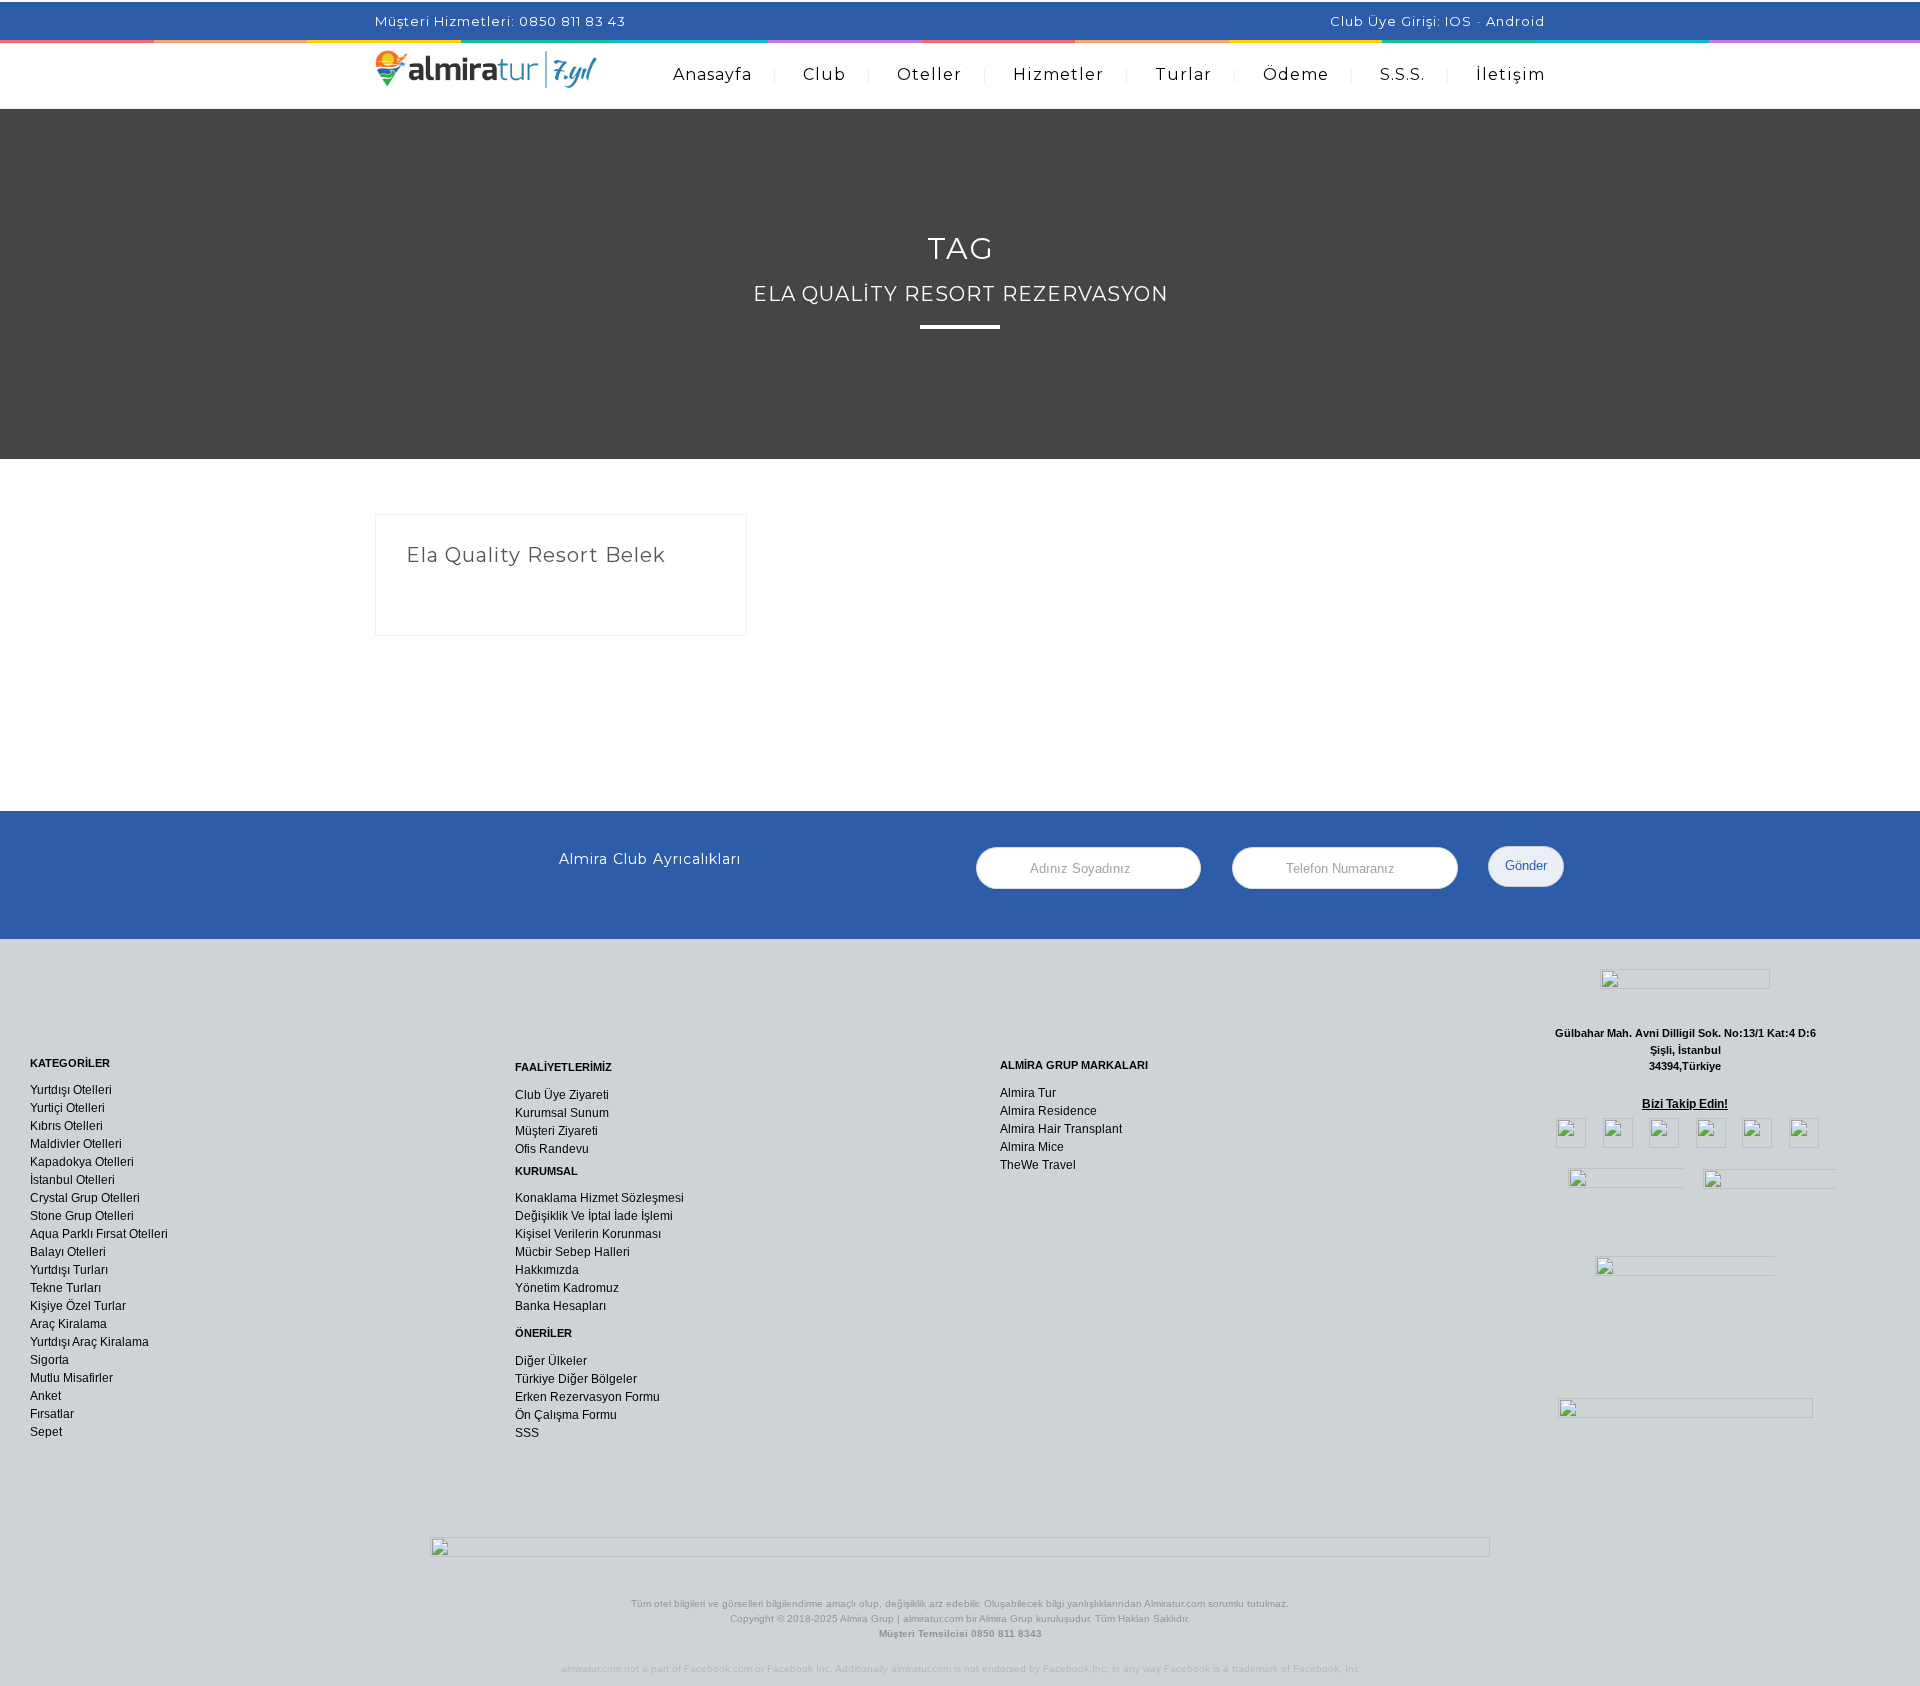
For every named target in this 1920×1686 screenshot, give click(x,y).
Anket (45, 1396)
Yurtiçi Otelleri (67, 1108)
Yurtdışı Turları (69, 1270)
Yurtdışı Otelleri (71, 1090)
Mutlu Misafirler (71, 1378)
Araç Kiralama (68, 1324)
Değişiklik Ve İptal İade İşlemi (594, 1216)
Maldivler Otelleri (76, 1144)
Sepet (46, 1432)
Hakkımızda (547, 1270)
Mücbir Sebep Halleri (572, 1252)
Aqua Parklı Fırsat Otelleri (99, 1234)
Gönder (1526, 865)
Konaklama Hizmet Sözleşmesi (599, 1198)
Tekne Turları (65, 1288)
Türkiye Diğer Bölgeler (576, 1379)
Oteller (929, 74)
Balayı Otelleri (68, 1252)
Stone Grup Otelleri (82, 1216)
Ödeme (1296, 74)
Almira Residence (1048, 1111)
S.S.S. (1402, 74)
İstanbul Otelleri (72, 1180)
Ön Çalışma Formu (566, 1415)
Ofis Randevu (552, 1149)
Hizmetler (1058, 74)
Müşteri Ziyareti (556, 1131)
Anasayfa (712, 74)
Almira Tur (1028, 1093)
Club (824, 74)
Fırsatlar (52, 1414)
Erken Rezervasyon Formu (587, 1397)
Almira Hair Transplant (1061, 1129)
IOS (1458, 21)
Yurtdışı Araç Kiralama (89, 1342)
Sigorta (49, 1360)
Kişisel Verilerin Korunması (588, 1234)
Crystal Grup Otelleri (85, 1198)
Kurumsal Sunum (562, 1113)
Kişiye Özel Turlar (78, 1306)
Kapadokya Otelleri (82, 1162)
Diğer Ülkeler (551, 1361)
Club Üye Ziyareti (562, 1095)
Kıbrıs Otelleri (66, 1126)
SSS (527, 1433)
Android (1515, 21)
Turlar (1183, 74)
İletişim (1510, 74)
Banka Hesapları (560, 1306)
